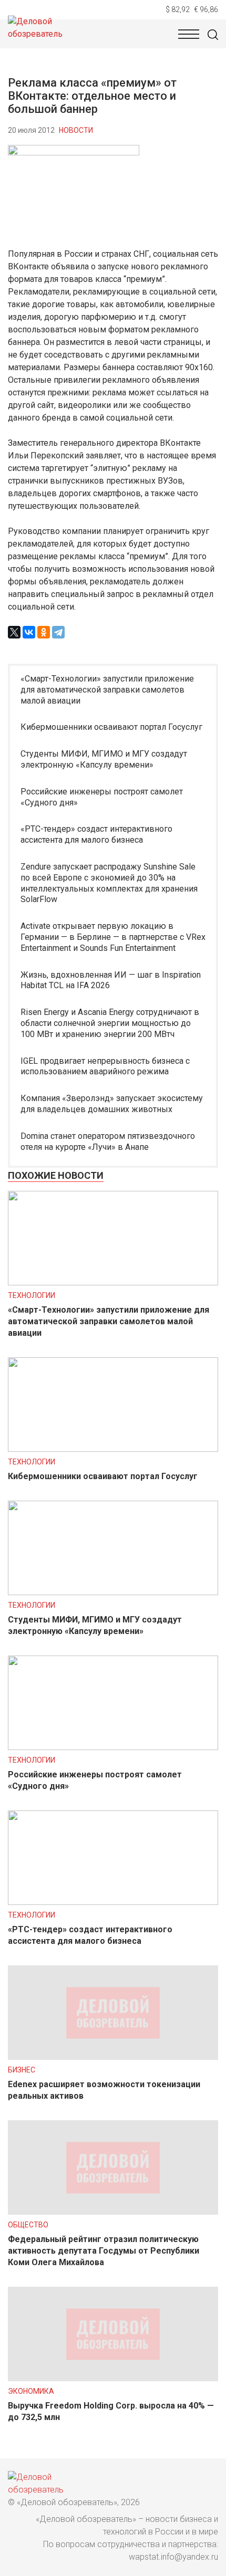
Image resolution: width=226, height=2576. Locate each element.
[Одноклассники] (44, 632)
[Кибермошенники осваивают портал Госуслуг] (113, 1449)
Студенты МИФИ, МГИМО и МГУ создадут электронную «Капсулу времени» (104, 759)
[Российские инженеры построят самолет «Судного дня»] (113, 1747)
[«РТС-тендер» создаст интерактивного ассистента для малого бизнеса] (113, 1902)
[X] (14, 632)
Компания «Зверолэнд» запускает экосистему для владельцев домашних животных (112, 1104)
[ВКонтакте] (29, 632)
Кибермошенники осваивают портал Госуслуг (111, 727)
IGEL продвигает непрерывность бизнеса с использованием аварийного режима (105, 1066)
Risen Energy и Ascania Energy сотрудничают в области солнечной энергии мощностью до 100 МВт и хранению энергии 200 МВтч (110, 1023)
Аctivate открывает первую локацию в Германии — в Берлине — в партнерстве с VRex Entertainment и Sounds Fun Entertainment (113, 937)
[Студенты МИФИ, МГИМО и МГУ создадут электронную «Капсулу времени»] (113, 1592)
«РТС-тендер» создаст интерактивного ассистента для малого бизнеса (96, 834)
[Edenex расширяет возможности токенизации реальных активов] (113, 2057)
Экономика (31, 2391)
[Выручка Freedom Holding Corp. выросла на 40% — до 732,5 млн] (113, 2378)
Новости (76, 130)
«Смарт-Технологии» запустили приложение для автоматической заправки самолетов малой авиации (107, 690)
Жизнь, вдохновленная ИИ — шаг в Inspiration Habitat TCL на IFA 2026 (111, 980)
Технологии (32, 1295)
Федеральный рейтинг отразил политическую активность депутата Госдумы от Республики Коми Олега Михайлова (104, 2251)
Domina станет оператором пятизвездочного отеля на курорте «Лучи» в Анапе (108, 1142)
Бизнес (22, 2070)
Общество (28, 2225)
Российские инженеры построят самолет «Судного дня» (102, 797)
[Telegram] (58, 632)
